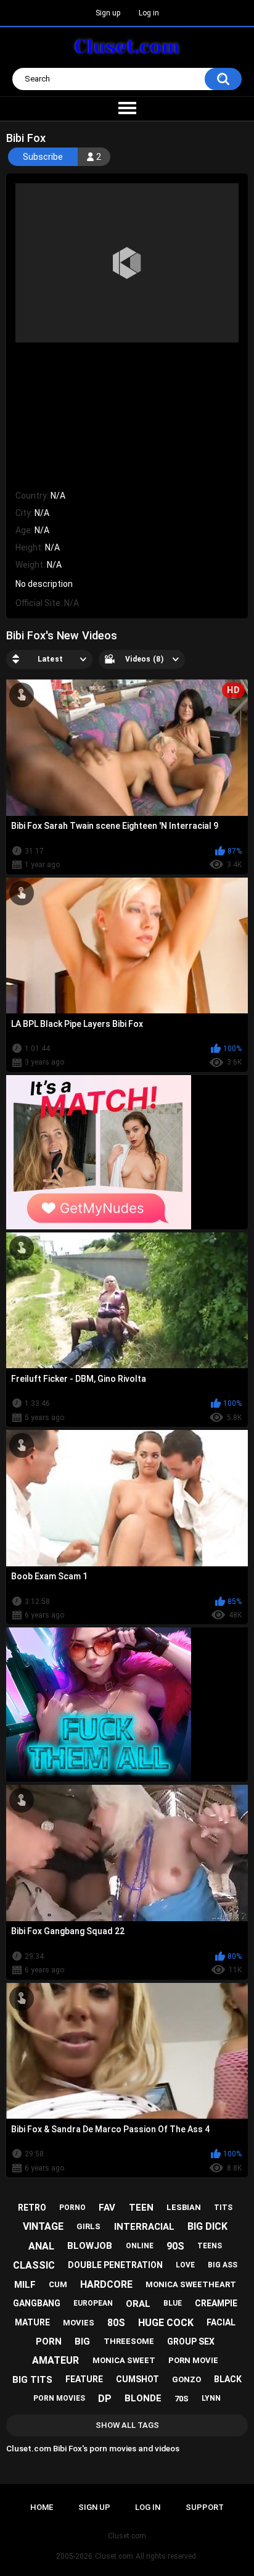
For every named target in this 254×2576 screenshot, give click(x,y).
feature (84, 2379)
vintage (43, 2226)
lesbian (184, 2207)
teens (210, 2246)
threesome (129, 2341)
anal (41, 2246)
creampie (216, 2303)
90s (175, 2246)
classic (34, 2265)
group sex (191, 2341)
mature (32, 2322)
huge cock (166, 2323)
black (228, 2379)
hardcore (106, 2284)
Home (42, 2507)
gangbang (37, 2303)
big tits (32, 2380)
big (82, 2341)
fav (107, 2208)
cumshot (137, 2379)
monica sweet (124, 2360)
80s (116, 2323)
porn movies (59, 2398)
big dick (207, 2226)
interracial (144, 2227)
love (185, 2265)
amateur (55, 2360)
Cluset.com (114, 2556)
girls (88, 2226)
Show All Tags (127, 2425)
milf (25, 2285)
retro (32, 2208)
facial (221, 2322)
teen (141, 2208)
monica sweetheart (191, 2284)
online (140, 2246)
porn (49, 2341)
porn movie (193, 2360)
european (93, 2303)
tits (223, 2208)
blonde (143, 2398)
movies (79, 2323)
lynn (211, 2398)
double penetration (115, 2265)
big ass (223, 2265)
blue (173, 2303)
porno (72, 2208)
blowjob (90, 2246)
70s (182, 2399)
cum (58, 2284)
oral (138, 2304)
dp (105, 2399)
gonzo (186, 2379)
